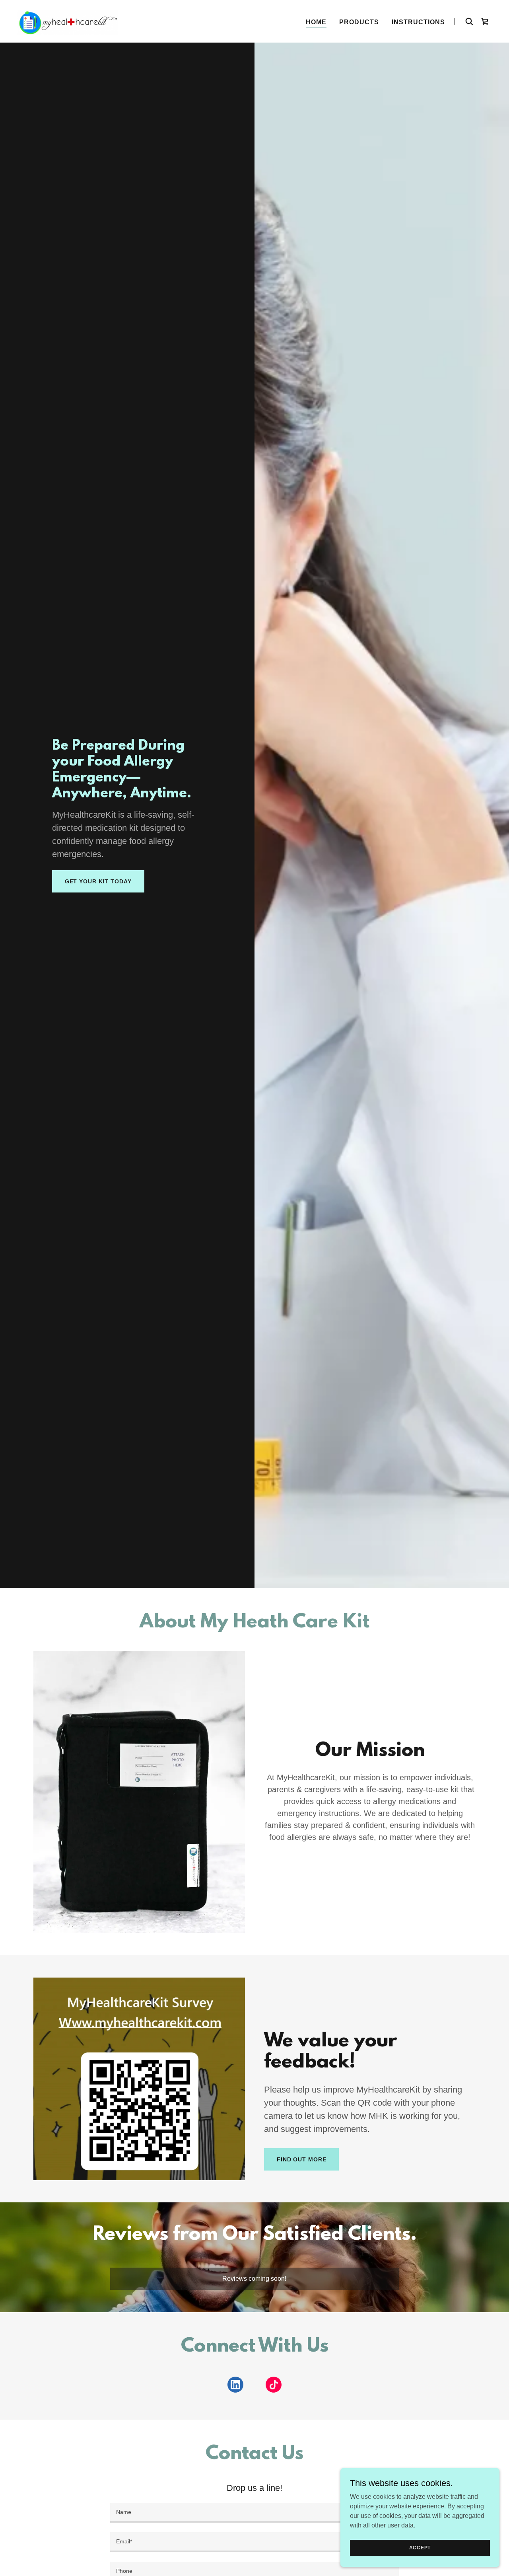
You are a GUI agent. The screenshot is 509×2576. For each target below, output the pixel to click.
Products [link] (359, 22)
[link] (68, 21)
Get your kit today (98, 881)
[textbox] (254, 2513)
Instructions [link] (418, 22)
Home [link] (316, 22)
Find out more (301, 2159)
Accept (420, 2547)
